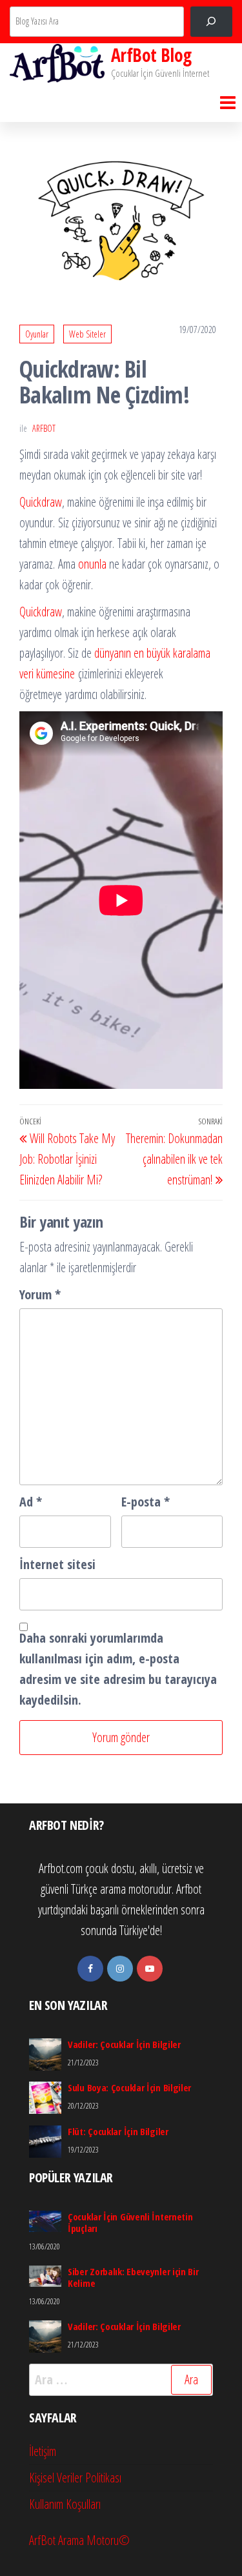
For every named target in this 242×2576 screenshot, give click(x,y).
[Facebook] (90, 1969)
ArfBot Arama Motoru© (79, 2540)
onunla (91, 564)
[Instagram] (120, 1969)
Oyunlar (37, 334)
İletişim (43, 2451)
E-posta (146, 1502)
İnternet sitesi (57, 1564)
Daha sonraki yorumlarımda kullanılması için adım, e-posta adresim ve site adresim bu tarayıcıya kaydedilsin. (118, 1669)
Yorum (40, 1294)
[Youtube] (150, 1969)
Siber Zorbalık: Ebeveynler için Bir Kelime (133, 2277)
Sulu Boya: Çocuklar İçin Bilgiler (129, 2087)
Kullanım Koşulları (65, 2504)
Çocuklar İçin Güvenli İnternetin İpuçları (130, 2222)
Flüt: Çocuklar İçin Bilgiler (118, 2131)
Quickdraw (41, 502)
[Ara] (211, 22)
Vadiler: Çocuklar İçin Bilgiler (124, 2044)
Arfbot (44, 428)
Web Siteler (87, 334)
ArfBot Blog (151, 55)
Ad (31, 1502)
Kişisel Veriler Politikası (75, 2478)
